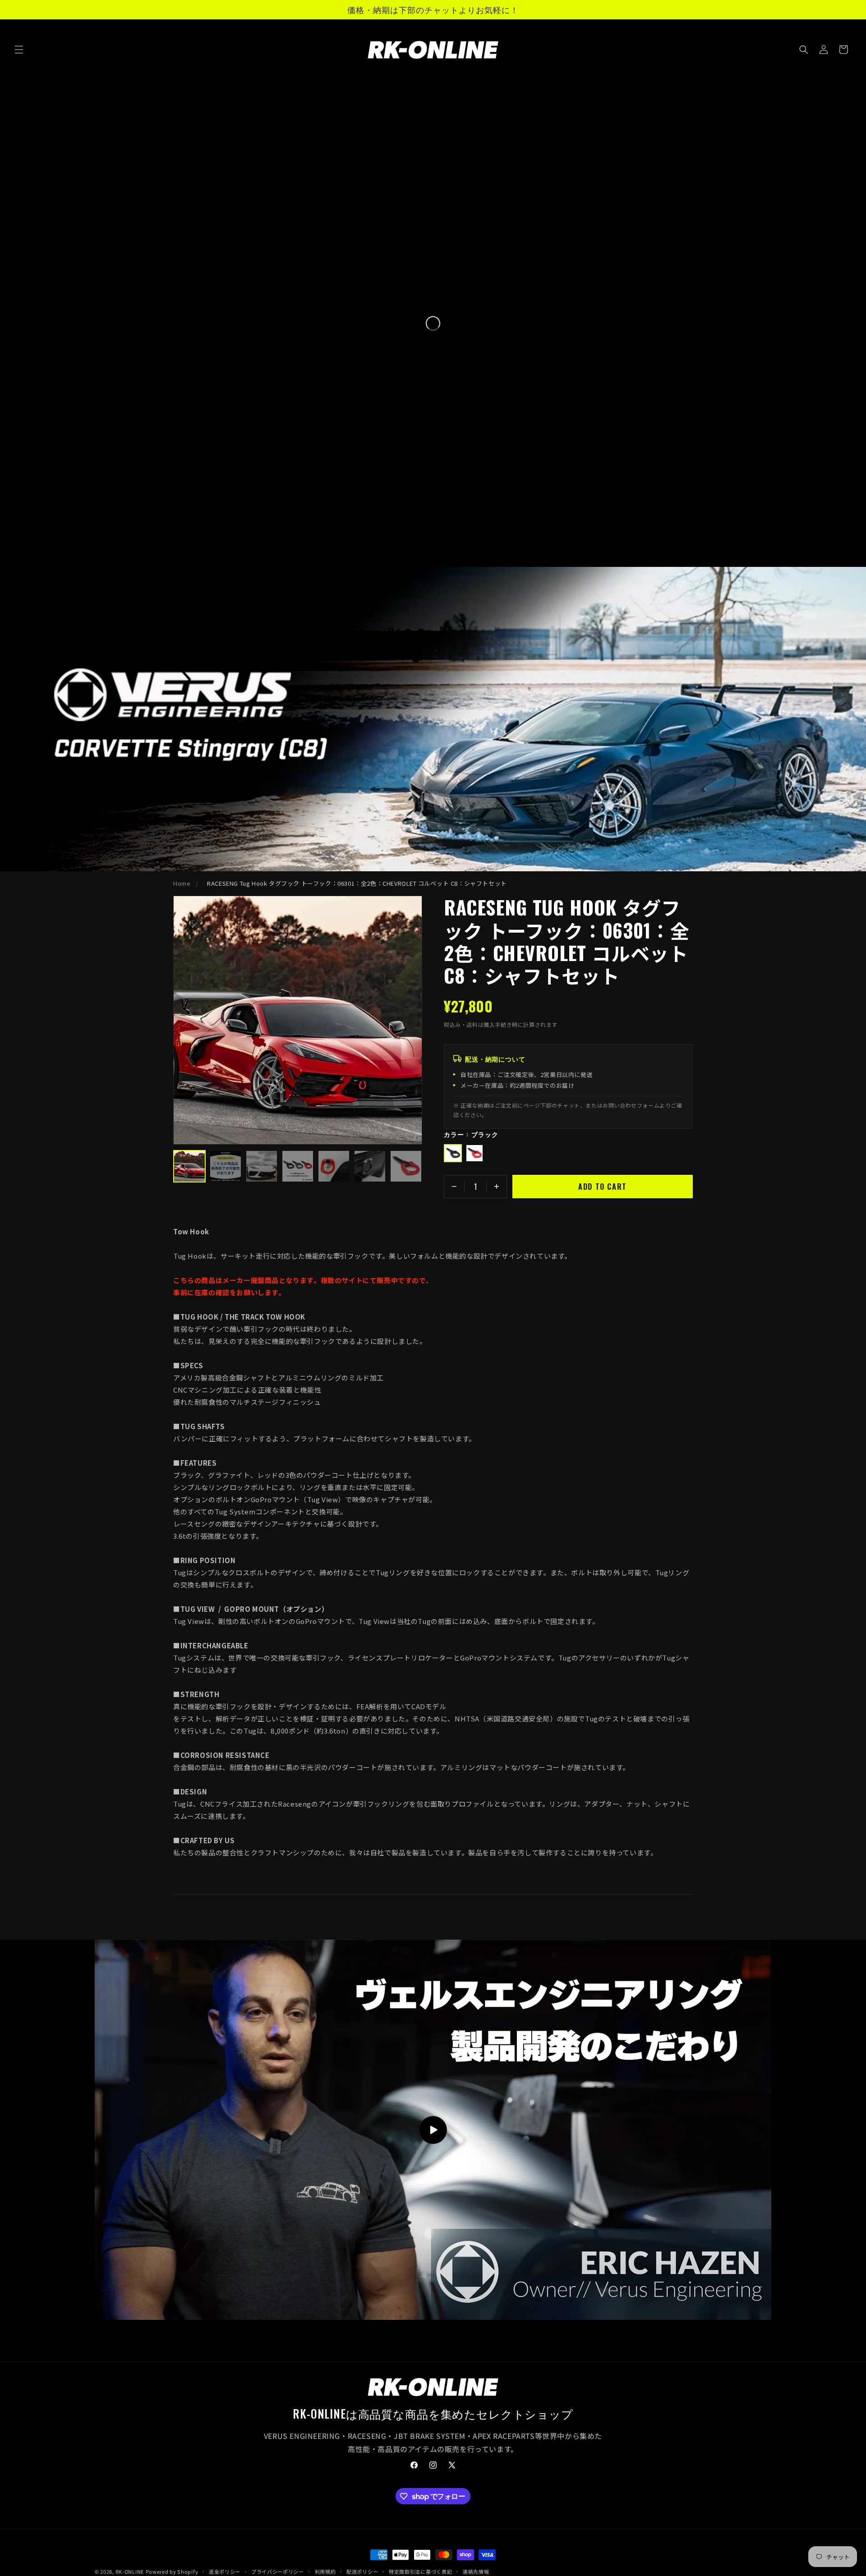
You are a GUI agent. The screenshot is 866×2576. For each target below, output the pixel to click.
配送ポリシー (362, 2571)
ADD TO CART (603, 1187)
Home (182, 883)
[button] (19, 50)
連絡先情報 (476, 2571)
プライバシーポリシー (278, 2571)
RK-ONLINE (130, 2571)
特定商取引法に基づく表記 (420, 2571)
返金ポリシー (225, 2571)
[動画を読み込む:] (433, 2130)
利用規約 (325, 2571)
